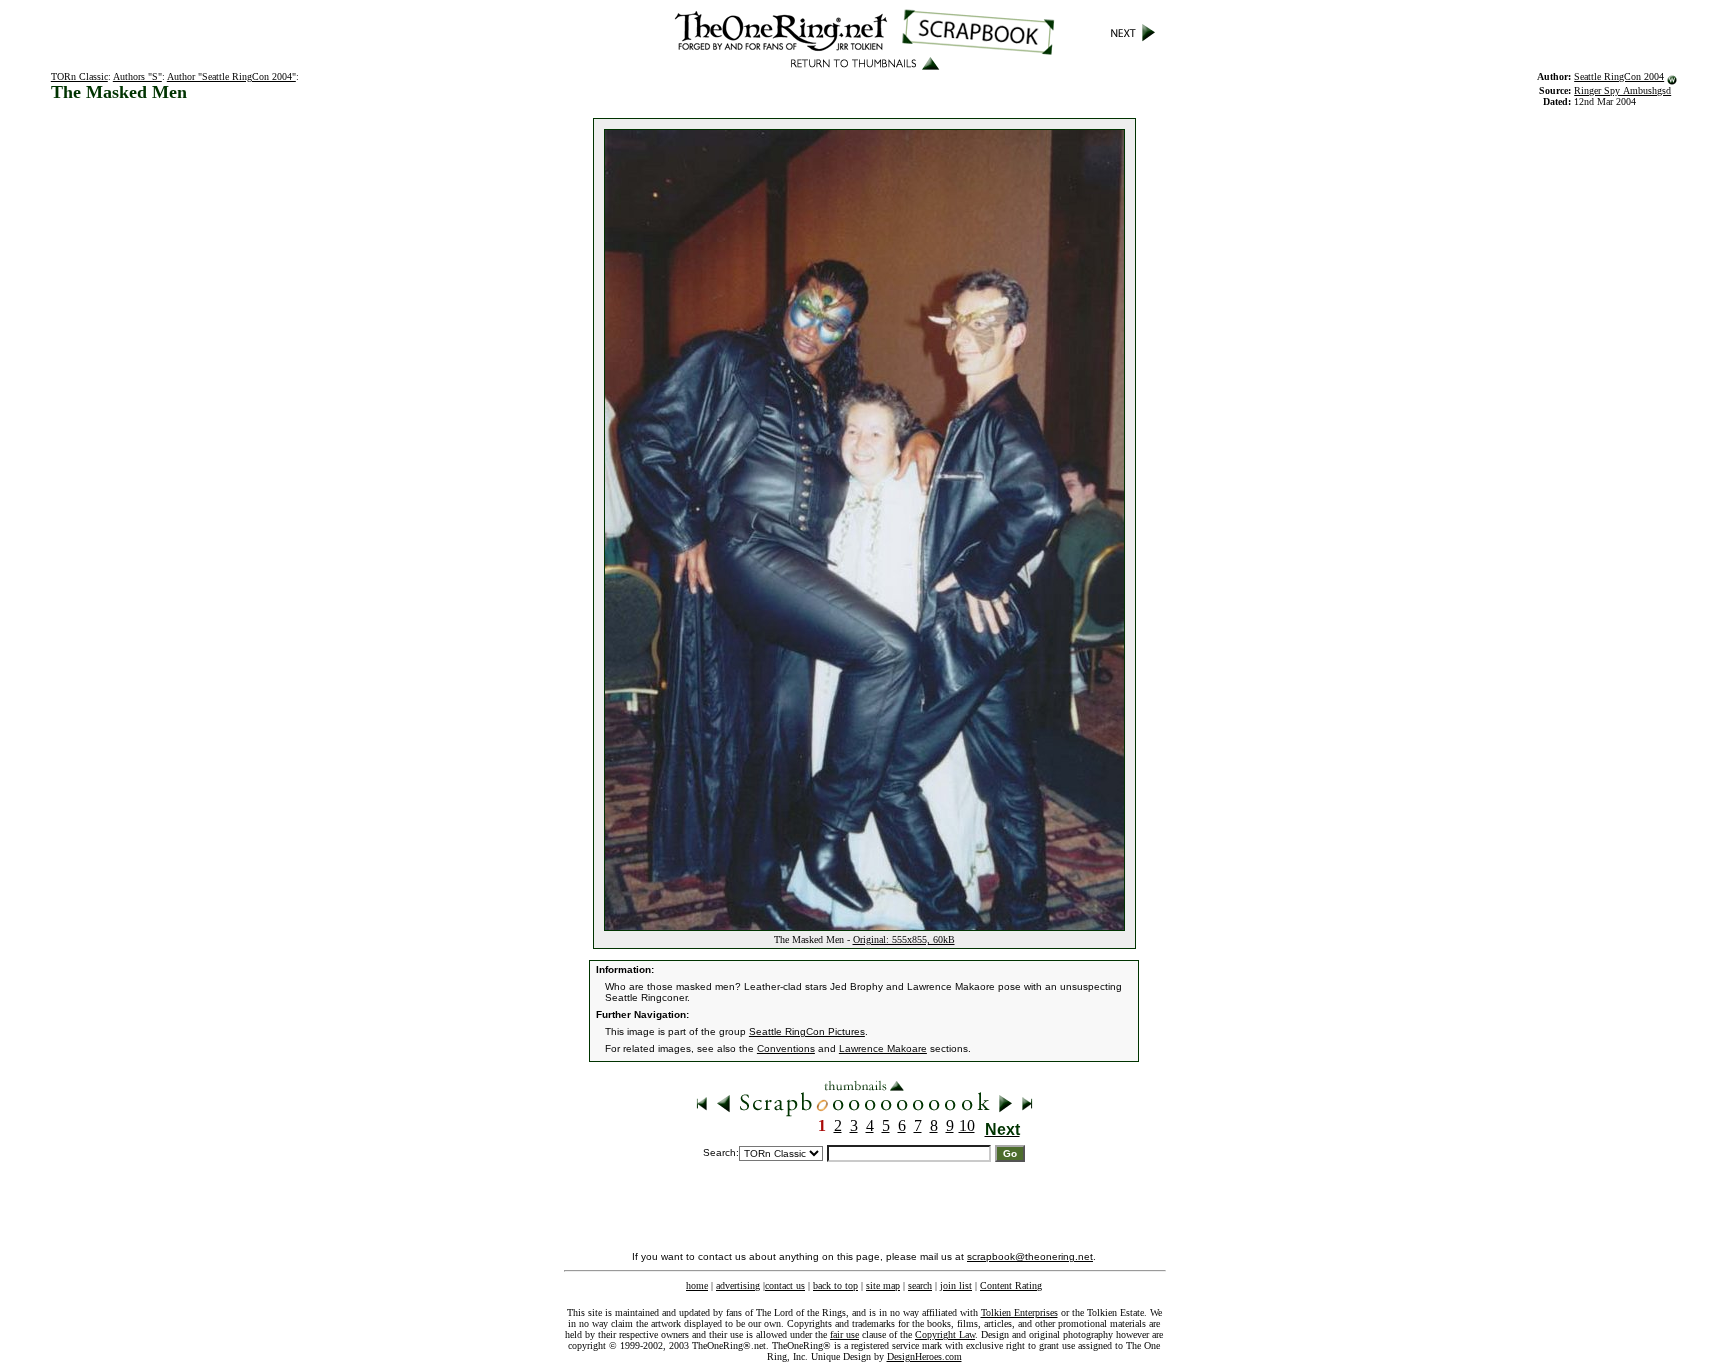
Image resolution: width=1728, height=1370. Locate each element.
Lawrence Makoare (883, 1048)
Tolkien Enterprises (1019, 1312)
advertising (738, 1285)
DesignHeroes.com (924, 1356)
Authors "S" (137, 76)
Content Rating (1011, 1285)
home (697, 1285)
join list (956, 1285)
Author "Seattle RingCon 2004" (231, 76)
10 (967, 1125)
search (920, 1285)
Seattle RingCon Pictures (807, 1031)
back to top (835, 1285)
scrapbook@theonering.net (1030, 1256)
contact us (785, 1285)
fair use (844, 1334)
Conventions (786, 1048)
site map (883, 1285)
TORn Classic (79, 76)
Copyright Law (945, 1334)
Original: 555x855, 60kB (904, 939)
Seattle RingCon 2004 (1619, 76)
